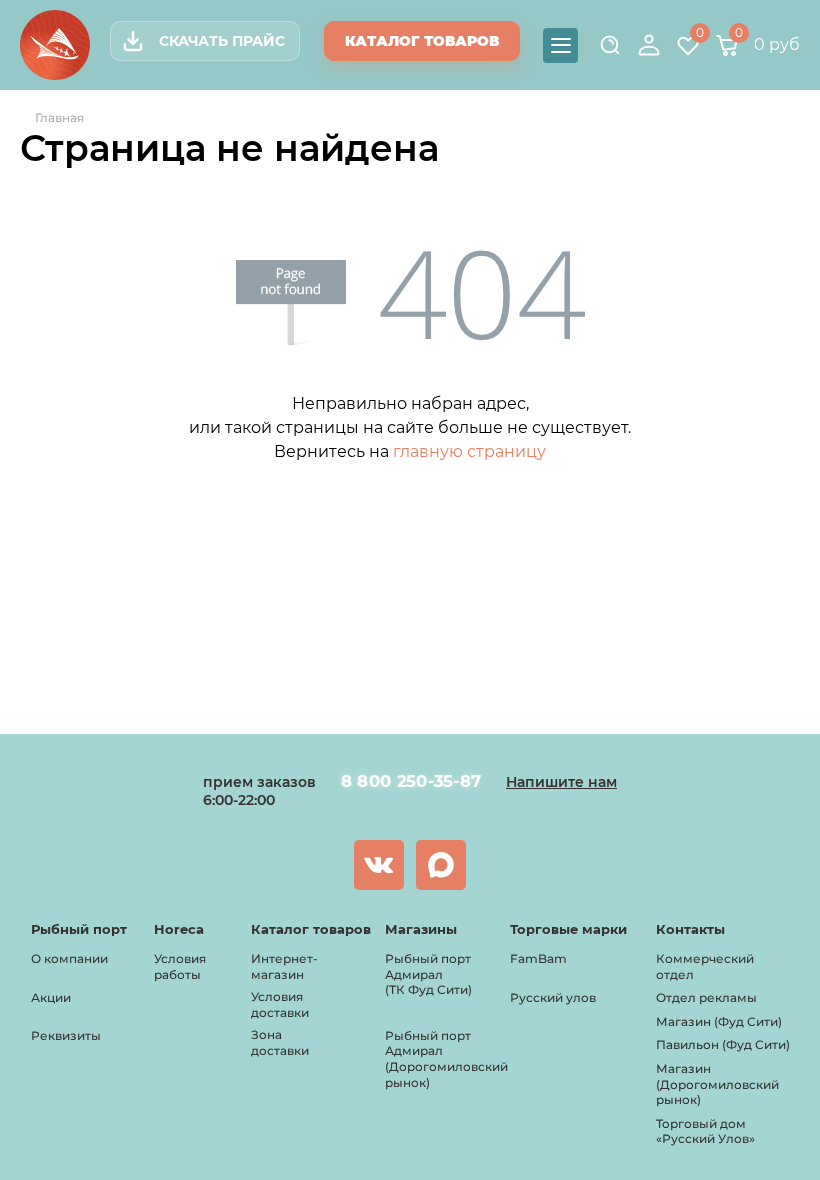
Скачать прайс (222, 41)
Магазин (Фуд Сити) (719, 1021)
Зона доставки (280, 1042)
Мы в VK (379, 865)
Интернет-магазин (284, 966)
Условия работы (180, 966)
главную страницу (469, 451)
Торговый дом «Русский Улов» (705, 1131)
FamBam (538, 958)
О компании (69, 958)
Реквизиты (66, 1035)
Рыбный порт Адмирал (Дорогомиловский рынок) (446, 1059)
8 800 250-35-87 (411, 781)
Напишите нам (561, 782)
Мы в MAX (441, 865)
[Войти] (649, 45)
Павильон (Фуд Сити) (723, 1044)
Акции (51, 997)
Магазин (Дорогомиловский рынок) (717, 1084)
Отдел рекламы (706, 997)
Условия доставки (280, 1004)
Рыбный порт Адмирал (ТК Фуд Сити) (428, 974)
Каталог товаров (422, 41)
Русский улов (553, 997)
